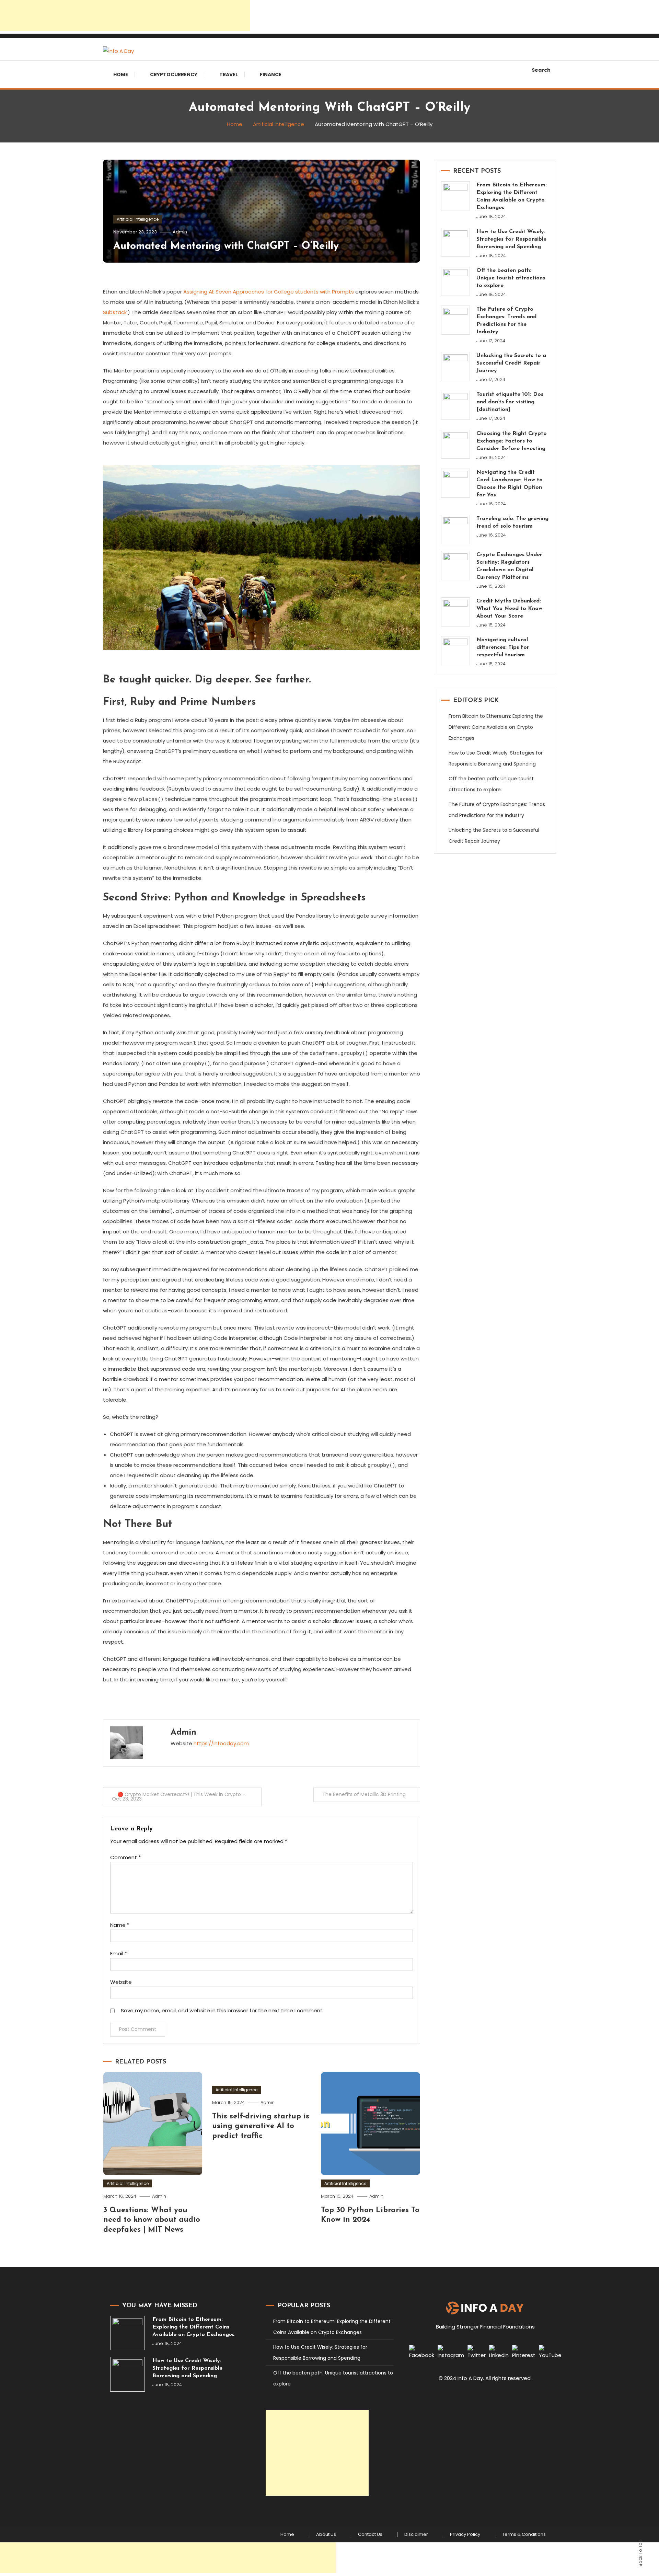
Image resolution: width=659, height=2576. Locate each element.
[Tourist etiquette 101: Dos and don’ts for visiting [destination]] (456, 405)
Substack (115, 312)
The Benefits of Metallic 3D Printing (364, 1794)
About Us (326, 2534)
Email (119, 1953)
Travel (229, 74)
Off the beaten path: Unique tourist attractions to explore (511, 278)
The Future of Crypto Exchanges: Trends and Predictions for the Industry (506, 321)
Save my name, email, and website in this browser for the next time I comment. (222, 2010)
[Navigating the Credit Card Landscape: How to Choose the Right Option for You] (456, 483)
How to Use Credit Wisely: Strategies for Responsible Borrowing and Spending (511, 239)
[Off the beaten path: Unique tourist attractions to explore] (456, 281)
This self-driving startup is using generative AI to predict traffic (261, 2126)
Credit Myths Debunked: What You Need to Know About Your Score (509, 609)
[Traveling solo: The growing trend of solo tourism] (456, 530)
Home (121, 74)
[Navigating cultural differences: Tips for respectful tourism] (456, 651)
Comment (125, 1857)
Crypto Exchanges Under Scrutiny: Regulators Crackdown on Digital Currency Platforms (509, 566)
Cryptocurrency (174, 74)
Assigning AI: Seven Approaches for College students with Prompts (269, 292)
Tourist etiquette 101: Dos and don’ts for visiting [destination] (510, 402)
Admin (180, 232)
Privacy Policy (465, 2534)
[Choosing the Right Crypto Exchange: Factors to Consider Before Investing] (456, 444)
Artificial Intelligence (138, 219)
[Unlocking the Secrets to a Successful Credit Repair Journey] (456, 366)
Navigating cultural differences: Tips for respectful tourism (503, 647)
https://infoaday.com (221, 1743)
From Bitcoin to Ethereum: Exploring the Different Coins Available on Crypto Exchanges (512, 196)
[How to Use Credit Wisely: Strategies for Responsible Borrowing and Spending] (456, 243)
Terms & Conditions (524, 2534)
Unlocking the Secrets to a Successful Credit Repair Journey (511, 363)
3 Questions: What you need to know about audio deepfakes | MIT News (152, 2220)
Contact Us (370, 2534)
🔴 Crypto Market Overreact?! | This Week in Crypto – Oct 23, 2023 (179, 1797)
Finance (271, 74)
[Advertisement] (125, 15)
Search (541, 70)
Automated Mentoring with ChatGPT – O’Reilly (226, 246)
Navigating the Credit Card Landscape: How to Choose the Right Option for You (510, 484)
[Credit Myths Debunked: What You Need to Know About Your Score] (456, 612)
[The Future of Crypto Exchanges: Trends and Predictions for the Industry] (456, 320)
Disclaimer (416, 2534)
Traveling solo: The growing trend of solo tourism (512, 522)
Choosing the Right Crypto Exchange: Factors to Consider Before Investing (512, 441)
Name (120, 1925)
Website (121, 1982)
